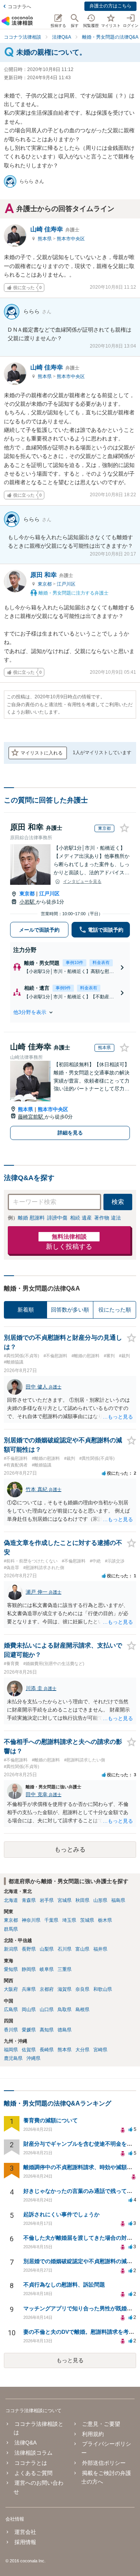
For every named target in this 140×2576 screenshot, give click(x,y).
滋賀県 (65, 1989)
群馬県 (11, 1929)
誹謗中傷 (57, 1218)
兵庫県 (29, 1989)
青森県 (29, 1900)
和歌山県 (103, 1989)
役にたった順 (115, 1310)
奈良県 (82, 1989)
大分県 (82, 2050)
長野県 (29, 1949)
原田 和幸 (52, 575)
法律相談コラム (33, 2453)
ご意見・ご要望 (101, 2424)
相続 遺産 (81, 1218)
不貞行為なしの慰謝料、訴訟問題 (64, 2285)
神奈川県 (31, 1920)
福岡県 (11, 2050)
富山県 (82, 1949)
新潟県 (11, 1949)
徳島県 (65, 2030)
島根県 (82, 2010)
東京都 (45, 584)
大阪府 (11, 1989)
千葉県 (51, 1920)
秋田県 (82, 1900)
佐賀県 (29, 2050)
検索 (118, 1202)
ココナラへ (19, 7)
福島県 (118, 1900)
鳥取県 (65, 2010)
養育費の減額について (51, 2120)
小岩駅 (28, 902)
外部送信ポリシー (104, 2463)
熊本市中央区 (71, 239)
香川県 (11, 2030)
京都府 (47, 1989)
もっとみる (70, 1849)
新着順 (26, 1310)
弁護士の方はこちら (110, 6)
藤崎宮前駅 (31, 1117)
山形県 (100, 1900)
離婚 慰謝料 (31, 1218)
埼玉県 (69, 1920)
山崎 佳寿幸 (55, 229)
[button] (70, 1012)
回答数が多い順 (70, 1310)
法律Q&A (25, 2443)
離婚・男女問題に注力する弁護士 (73, 593)
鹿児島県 (13, 2058)
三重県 (65, 1969)
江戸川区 (66, 584)
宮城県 (65, 1900)
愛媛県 (29, 2030)
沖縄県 (33, 2058)
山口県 (47, 2010)
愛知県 (11, 1969)
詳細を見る (70, 1133)
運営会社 (25, 2532)
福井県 (100, 1949)
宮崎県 (100, 2050)
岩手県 (47, 1900)
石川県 (65, 1949)
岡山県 (29, 2010)
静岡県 (29, 1969)
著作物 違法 (108, 1218)
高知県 (47, 2030)
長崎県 (47, 2050)
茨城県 (87, 1920)
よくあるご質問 (33, 2473)
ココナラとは (31, 2463)
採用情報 (25, 2542)
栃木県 (105, 1920)
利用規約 (93, 2434)
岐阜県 (47, 1969)
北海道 (11, 1900)
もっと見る (70, 2360)
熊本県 (45, 239)
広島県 (11, 2010)
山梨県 (47, 1949)
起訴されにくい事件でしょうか (61, 2214)
